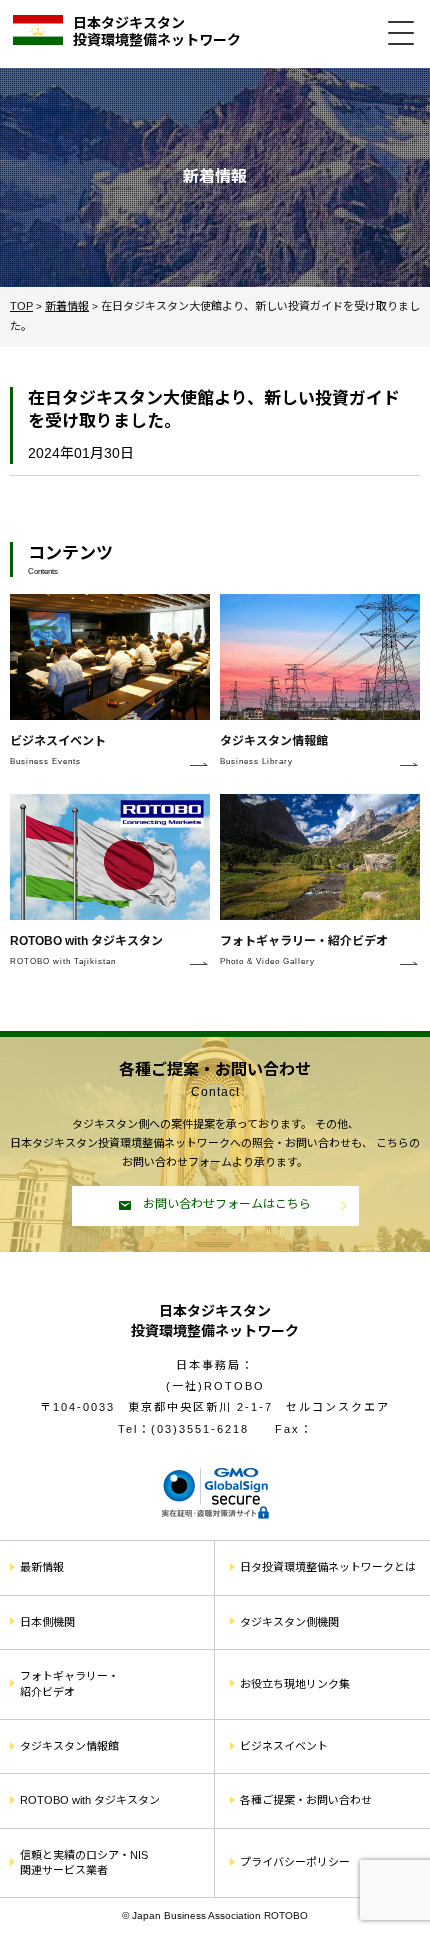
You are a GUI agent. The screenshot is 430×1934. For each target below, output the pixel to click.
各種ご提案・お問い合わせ (306, 1800)
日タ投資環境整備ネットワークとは (328, 1567)
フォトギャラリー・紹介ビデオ (69, 1683)
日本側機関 (47, 1622)
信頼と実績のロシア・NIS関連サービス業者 (84, 1862)
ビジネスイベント (284, 1746)
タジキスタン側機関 (289, 1622)
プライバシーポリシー (295, 1862)
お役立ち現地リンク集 (295, 1684)
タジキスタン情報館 (69, 1746)
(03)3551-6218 (200, 1429)
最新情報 (42, 1567)
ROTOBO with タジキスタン (90, 1800)
